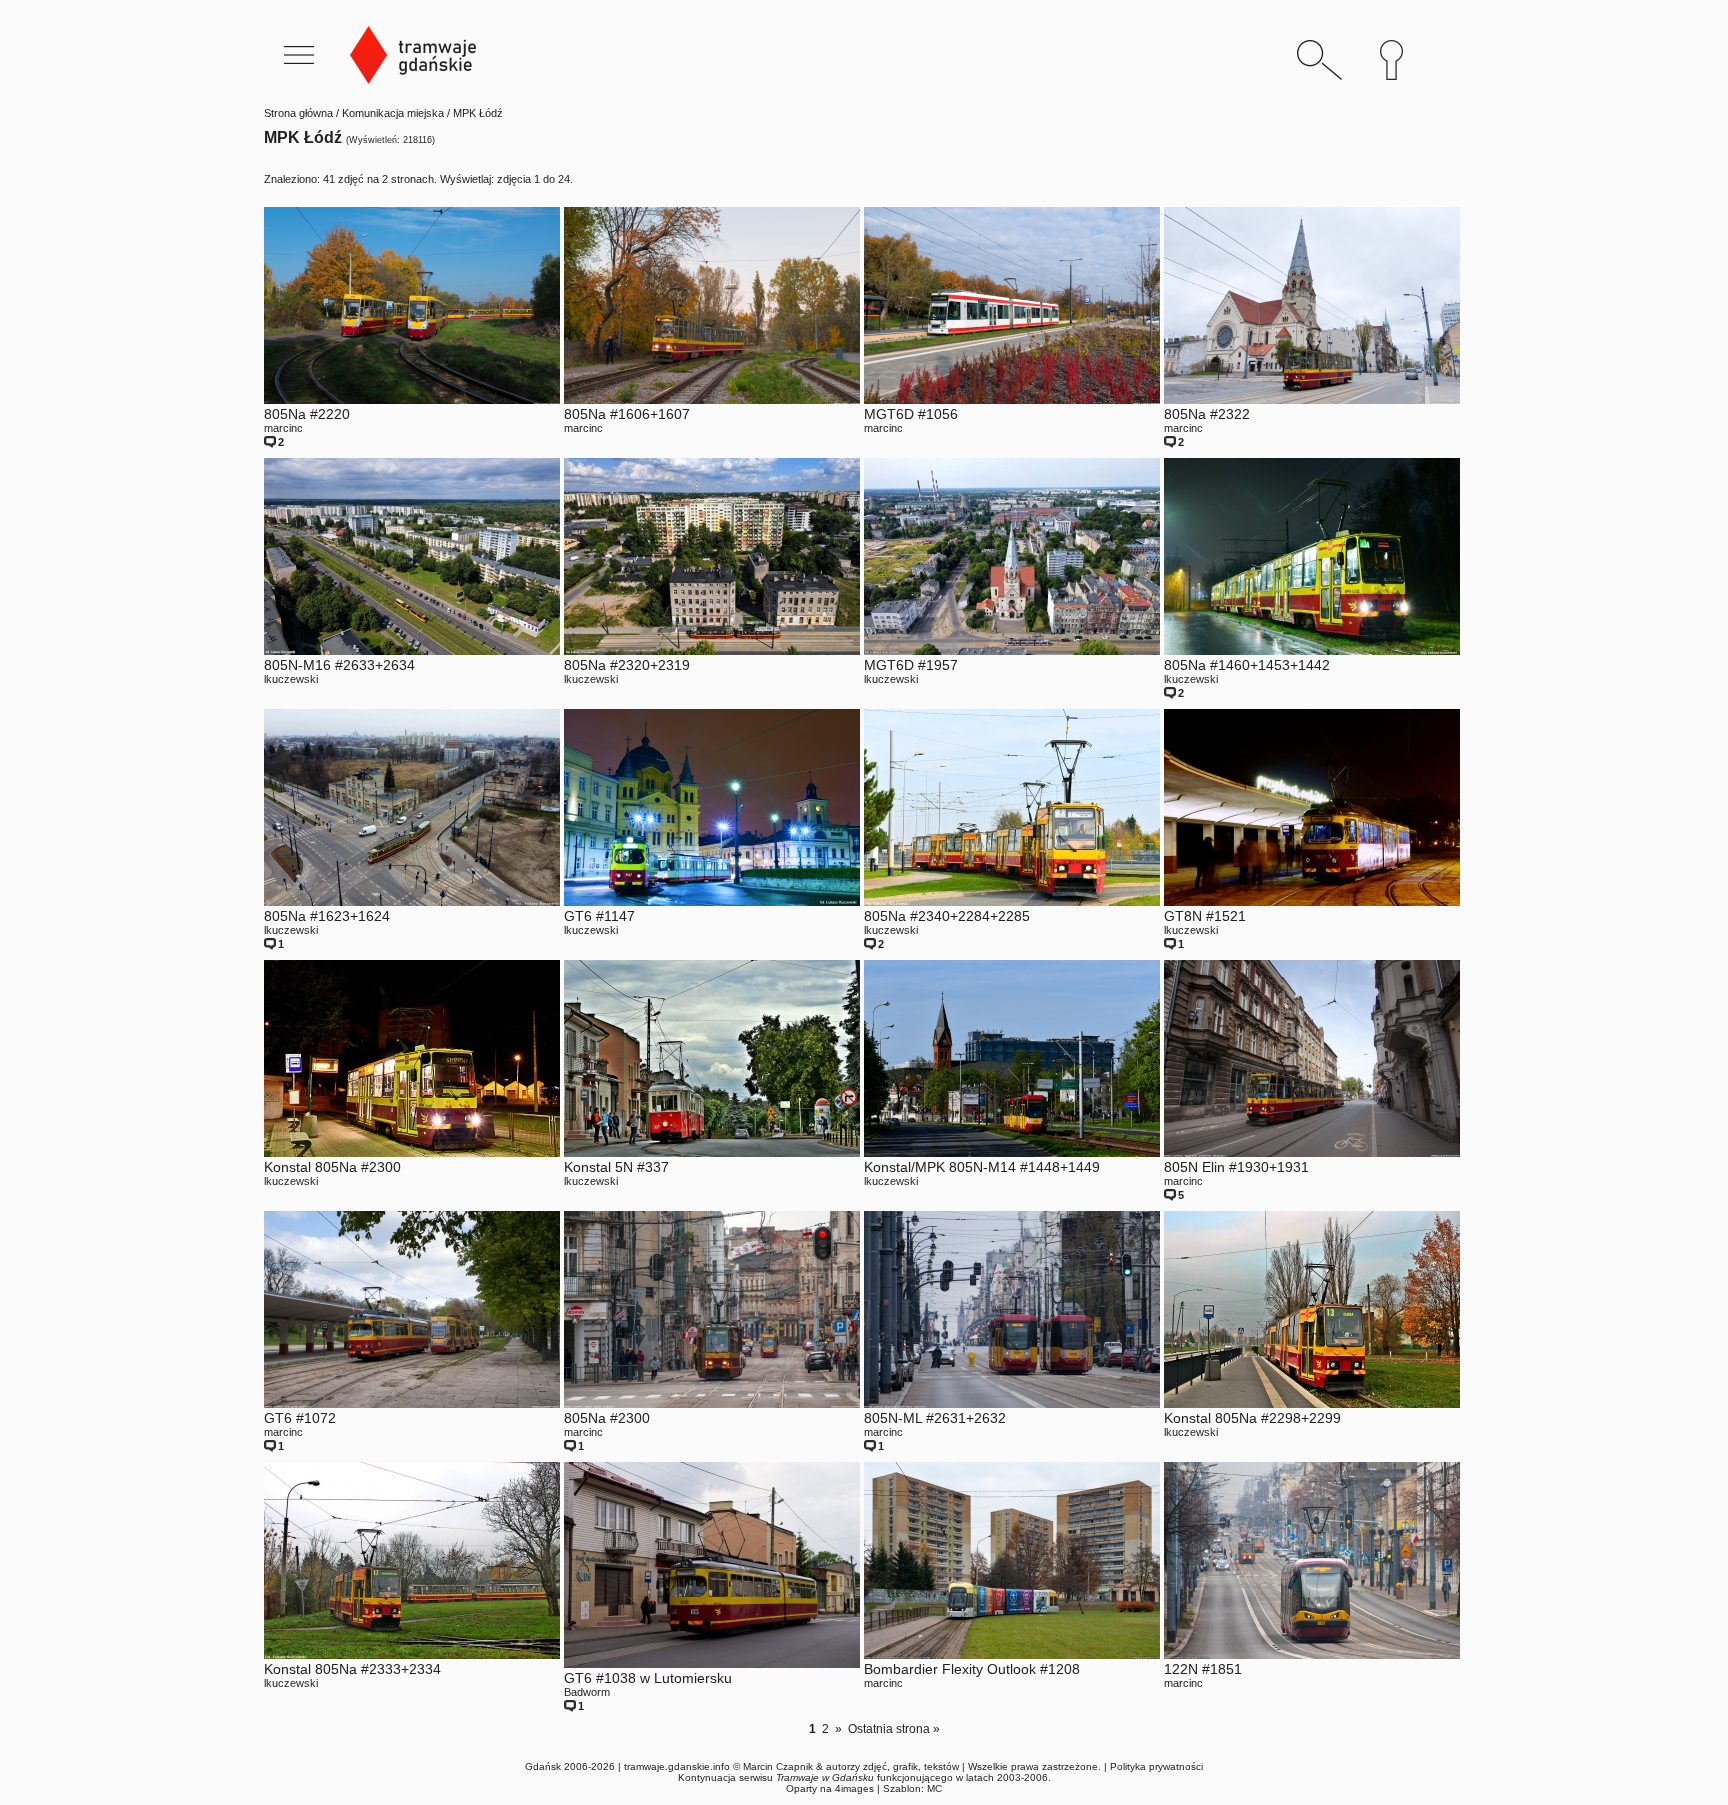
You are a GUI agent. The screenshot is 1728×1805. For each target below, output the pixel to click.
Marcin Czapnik (778, 1766)
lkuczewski (291, 679)
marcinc (283, 428)
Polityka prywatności (1156, 1766)
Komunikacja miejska (393, 113)
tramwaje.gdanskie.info (677, 1766)
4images (854, 1788)
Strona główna (298, 113)
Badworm (587, 1692)
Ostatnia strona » (894, 1729)
